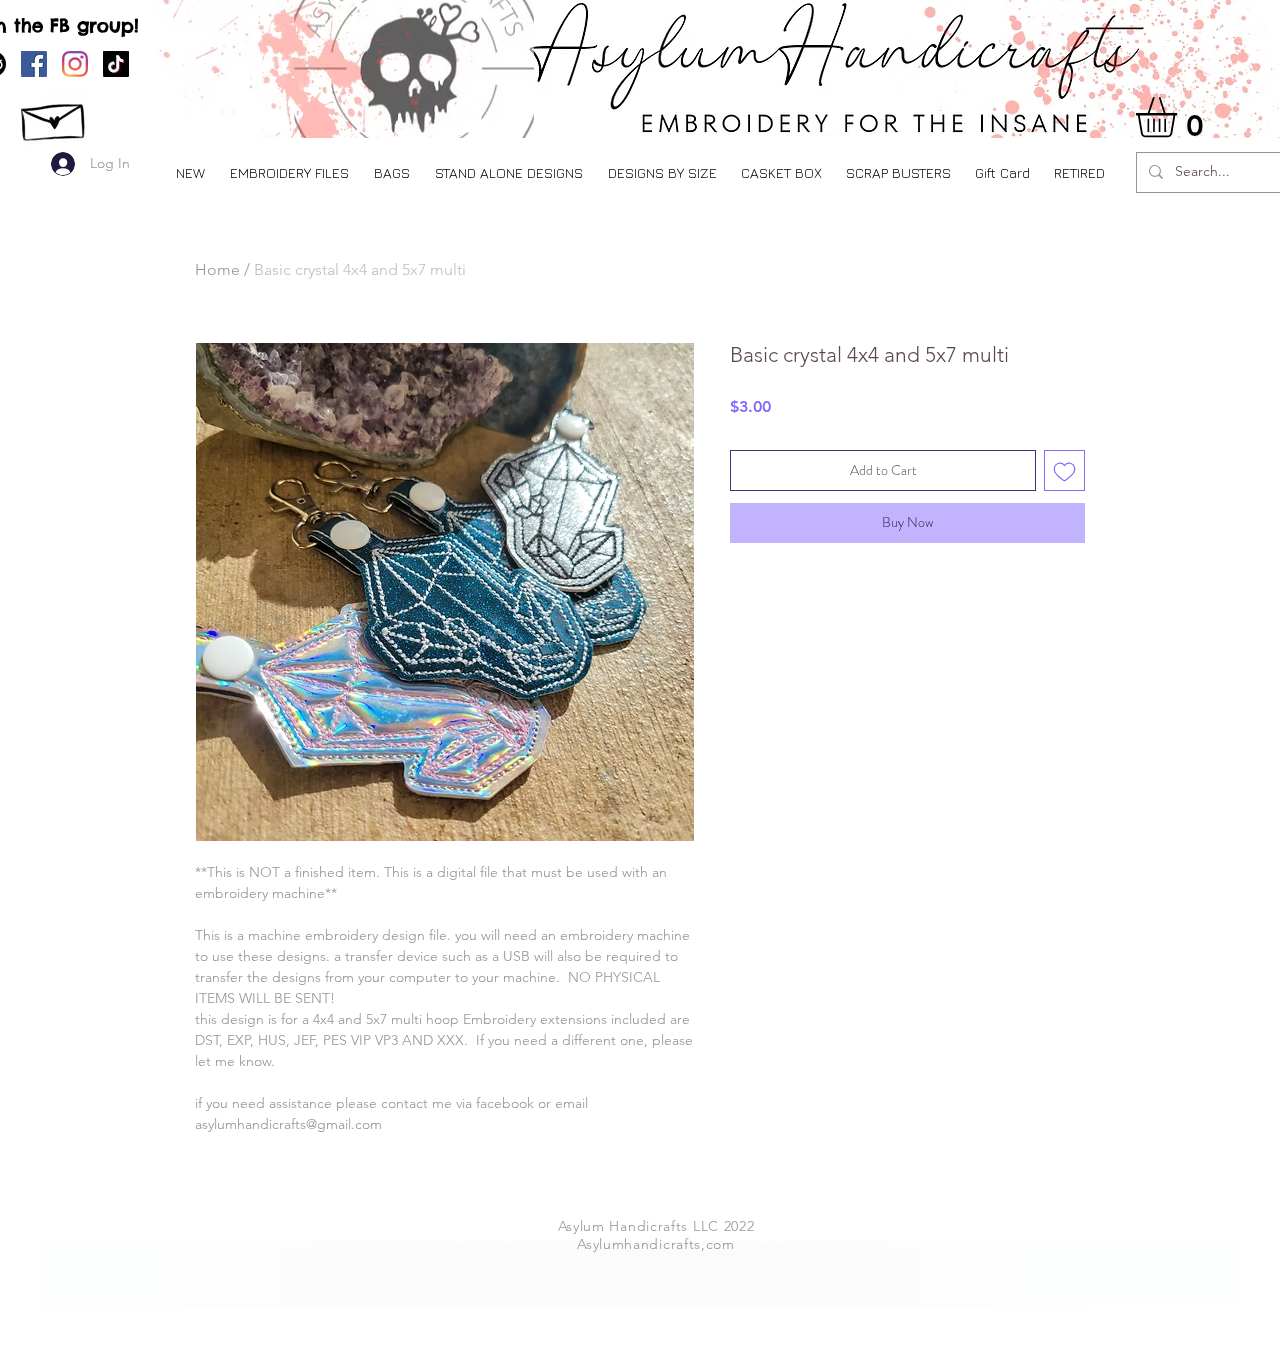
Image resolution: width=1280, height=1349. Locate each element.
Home (217, 269)
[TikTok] (116, 64)
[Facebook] (34, 64)
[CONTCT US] (54, 117)
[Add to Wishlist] (1064, 470)
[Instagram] (75, 64)
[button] (289, 172)
